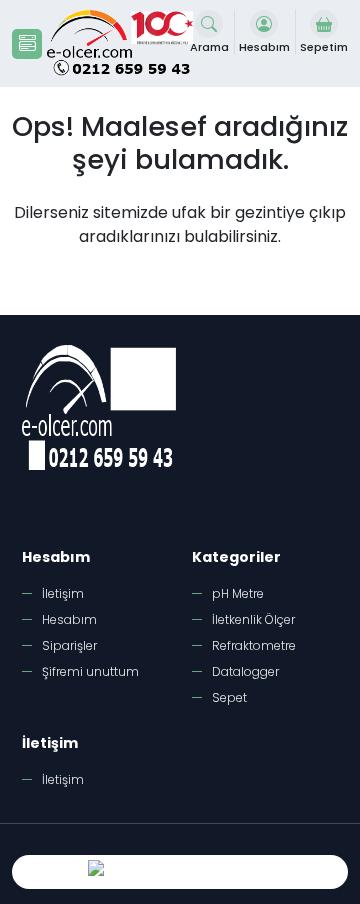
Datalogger (245, 671)
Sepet (229, 697)
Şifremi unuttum (90, 671)
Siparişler (69, 645)
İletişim (63, 593)
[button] (27, 44)
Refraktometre (254, 645)
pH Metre (238, 593)
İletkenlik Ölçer (253, 619)
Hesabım (69, 619)
